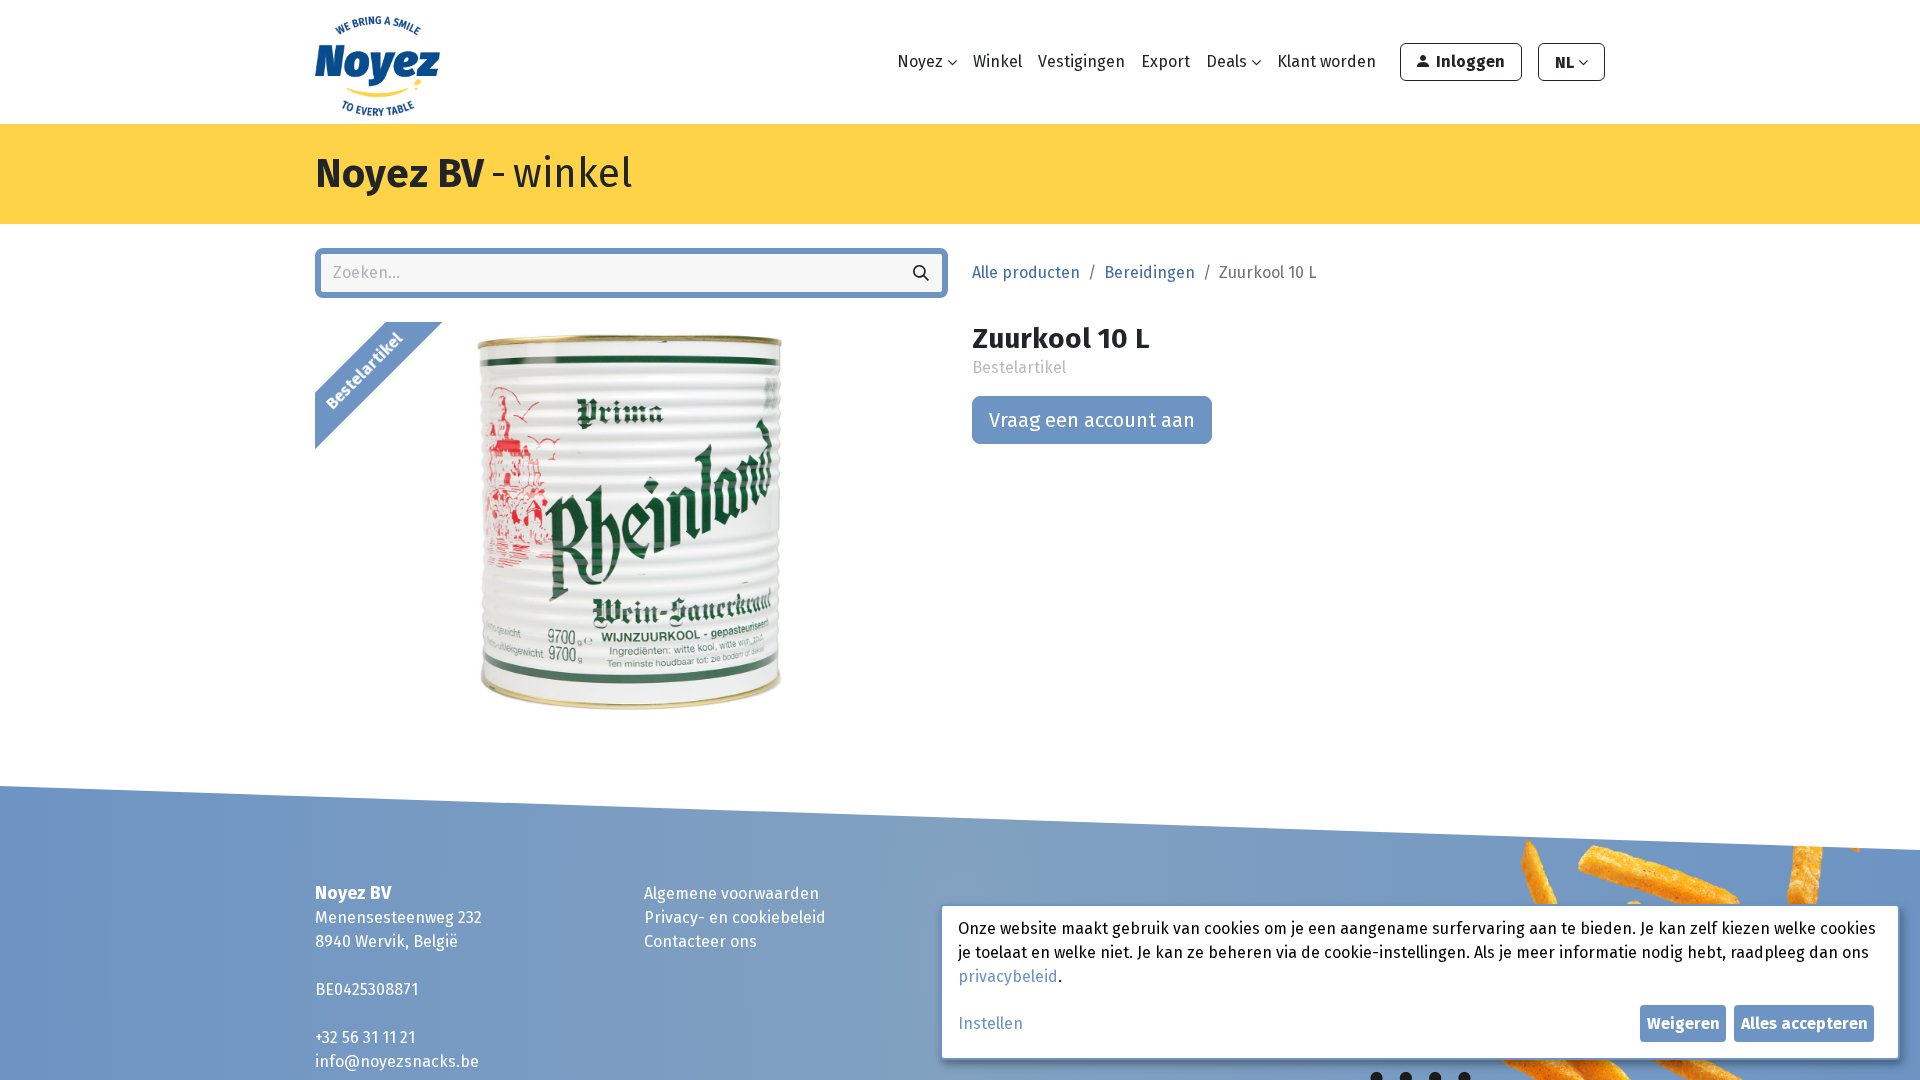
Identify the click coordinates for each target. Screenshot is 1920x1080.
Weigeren (1683, 1023)
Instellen (990, 1023)
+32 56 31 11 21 (365, 1037)
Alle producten (1026, 272)
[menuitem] (997, 62)
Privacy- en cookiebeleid (735, 917)
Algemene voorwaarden (731, 893)
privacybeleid (1008, 976)
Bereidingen (1149, 272)
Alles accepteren (1804, 1023)
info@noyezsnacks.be (397, 1061)
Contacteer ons (700, 941)
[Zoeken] (921, 273)
